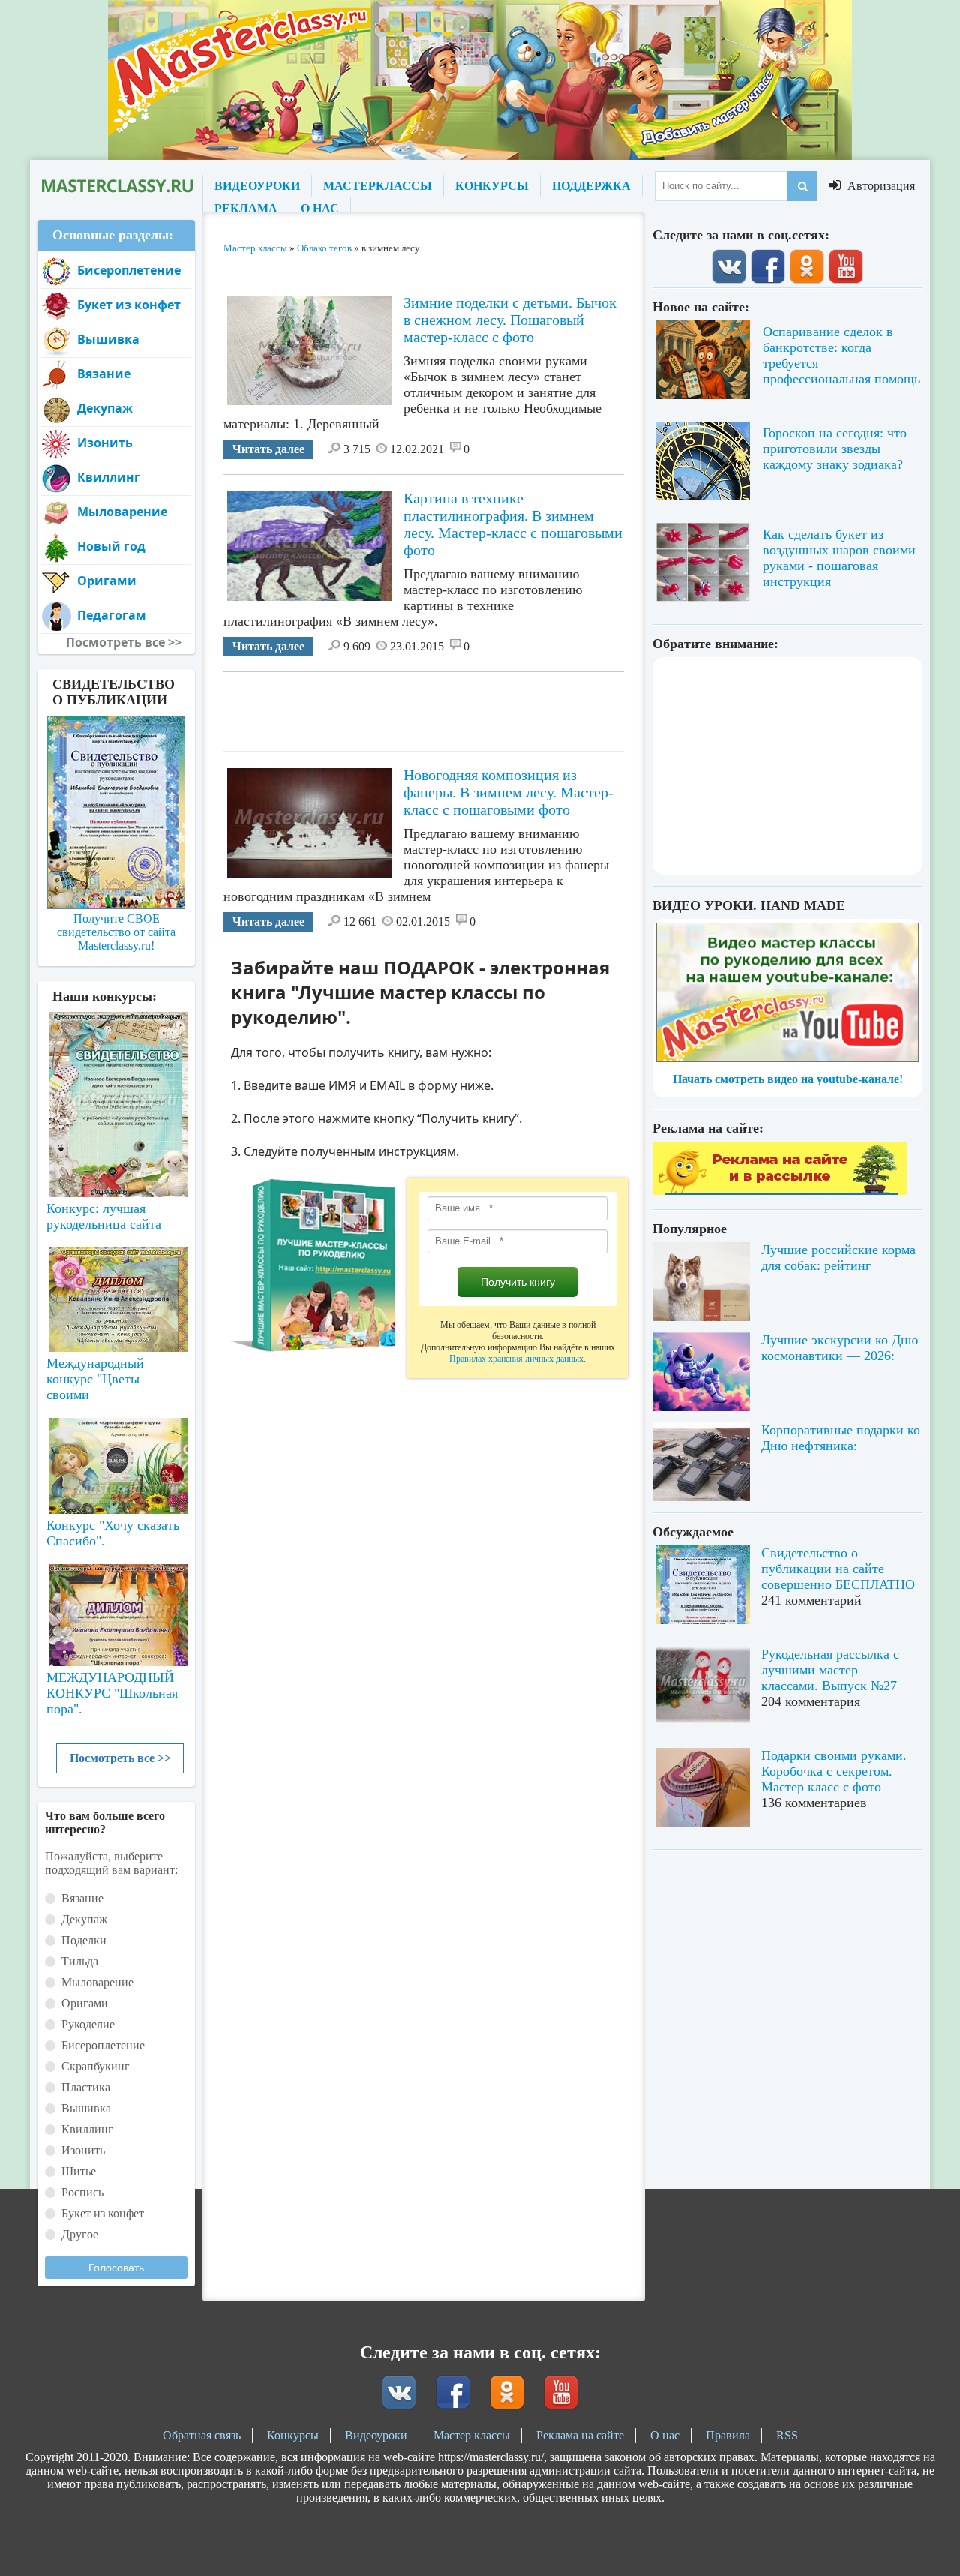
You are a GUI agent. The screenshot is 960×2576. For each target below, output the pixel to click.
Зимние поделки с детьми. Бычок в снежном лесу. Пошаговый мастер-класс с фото (510, 320)
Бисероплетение (129, 270)
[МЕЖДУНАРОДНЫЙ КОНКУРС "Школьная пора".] (116, 1609)
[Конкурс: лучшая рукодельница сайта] (116, 1057)
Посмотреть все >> (120, 1758)
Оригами (107, 581)
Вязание (104, 374)
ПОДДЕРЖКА (591, 186)
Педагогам (112, 615)
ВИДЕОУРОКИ (257, 186)
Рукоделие (88, 2024)
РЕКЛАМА (246, 208)
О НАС (320, 208)
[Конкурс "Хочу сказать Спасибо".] (116, 1463)
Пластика (86, 2087)
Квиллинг (109, 477)
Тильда (80, 1961)
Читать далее (268, 449)
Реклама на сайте (580, 2435)
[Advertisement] (496, 706)
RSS (787, 2435)
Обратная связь (202, 2435)
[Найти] (802, 186)
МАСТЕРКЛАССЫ (378, 186)
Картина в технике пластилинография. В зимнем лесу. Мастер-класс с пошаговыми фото (513, 524)
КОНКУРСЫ (492, 186)
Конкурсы (293, 2435)
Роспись (82, 2192)
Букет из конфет (129, 305)
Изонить (105, 443)
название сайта (116, 186)
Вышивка (108, 339)
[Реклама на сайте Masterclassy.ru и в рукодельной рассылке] (780, 1191)
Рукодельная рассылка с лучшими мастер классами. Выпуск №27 (830, 1670)
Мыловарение (122, 512)
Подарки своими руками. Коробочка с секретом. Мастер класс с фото (834, 1771)
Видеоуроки (376, 2435)
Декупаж (105, 408)
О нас (665, 2435)
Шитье (79, 2171)
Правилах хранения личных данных (516, 1359)
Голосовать (116, 2268)
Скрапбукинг (96, 2066)
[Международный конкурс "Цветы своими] (116, 1293)
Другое (80, 2234)
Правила (728, 2435)
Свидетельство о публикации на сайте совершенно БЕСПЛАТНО (838, 1569)
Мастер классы (472, 2435)
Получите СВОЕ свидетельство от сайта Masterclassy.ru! (116, 932)
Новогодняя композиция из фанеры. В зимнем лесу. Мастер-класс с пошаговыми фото (508, 792)
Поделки (84, 1940)
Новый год (111, 546)
